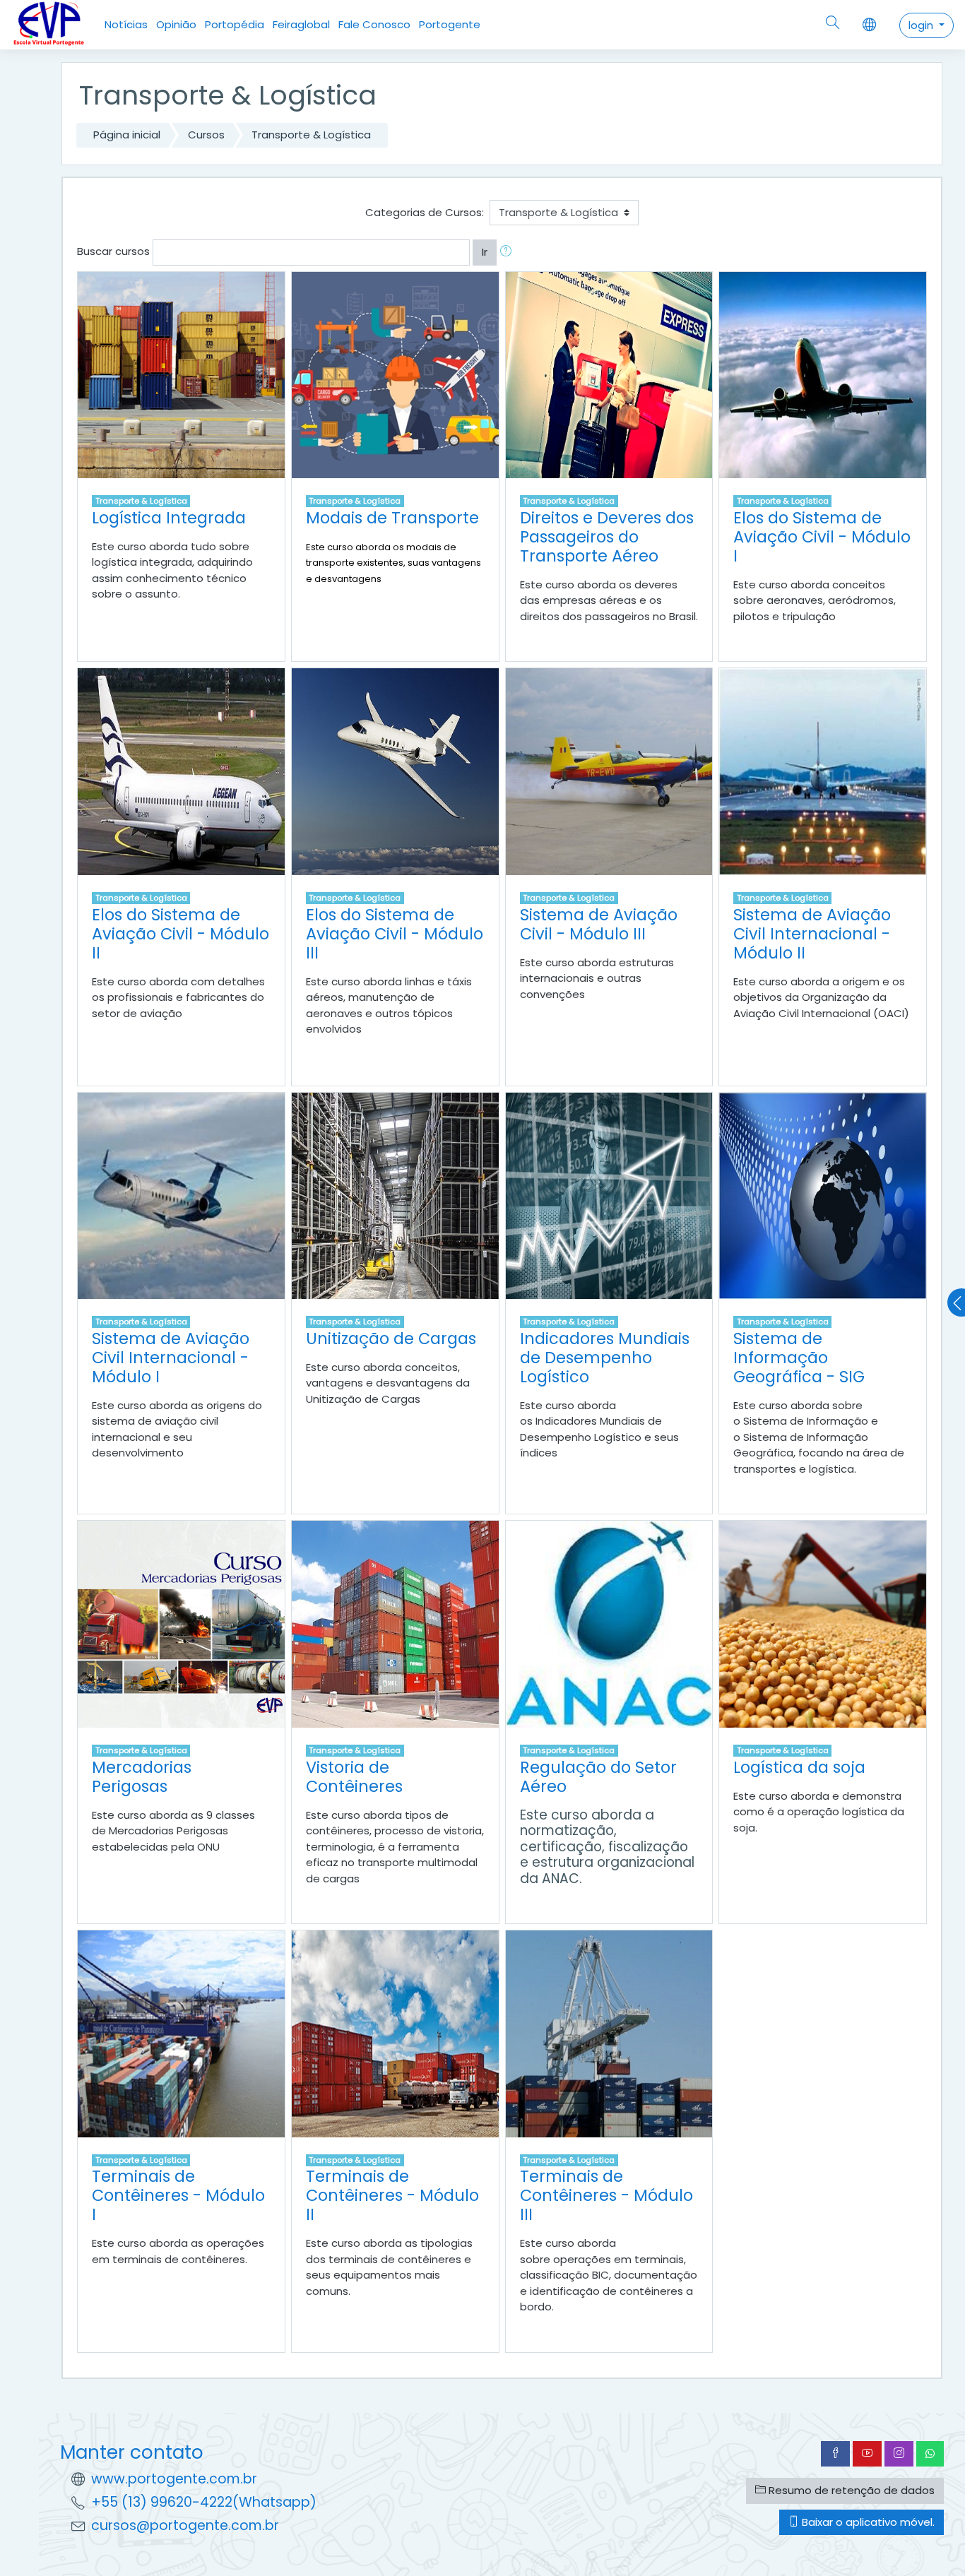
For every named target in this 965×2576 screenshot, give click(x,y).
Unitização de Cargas (391, 1339)
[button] (509, 253)
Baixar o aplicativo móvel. (867, 2522)
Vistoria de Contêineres (354, 1777)
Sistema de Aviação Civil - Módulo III (599, 924)
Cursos (206, 135)
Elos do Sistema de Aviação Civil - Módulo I (822, 537)
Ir (485, 252)
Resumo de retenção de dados (850, 2490)
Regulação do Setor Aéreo (598, 1777)
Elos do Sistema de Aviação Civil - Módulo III (395, 934)
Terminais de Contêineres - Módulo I (178, 2195)
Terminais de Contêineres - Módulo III (606, 2195)
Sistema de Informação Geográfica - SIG (799, 1358)
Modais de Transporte (392, 518)
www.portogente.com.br (174, 2479)
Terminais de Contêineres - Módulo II (392, 2195)
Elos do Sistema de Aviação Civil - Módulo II (180, 934)
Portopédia (235, 24)
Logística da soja (799, 1767)
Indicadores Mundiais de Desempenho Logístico (605, 1358)
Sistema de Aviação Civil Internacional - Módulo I (171, 1358)
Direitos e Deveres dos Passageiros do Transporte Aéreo (607, 537)
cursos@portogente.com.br (185, 2525)
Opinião (176, 24)
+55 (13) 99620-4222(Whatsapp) (204, 2502)
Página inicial (127, 135)
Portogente (450, 24)
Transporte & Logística (311, 135)
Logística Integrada (169, 518)
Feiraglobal (301, 24)
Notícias (126, 24)
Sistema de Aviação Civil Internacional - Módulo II (812, 934)
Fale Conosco (374, 24)
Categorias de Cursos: (425, 212)
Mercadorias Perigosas (142, 1777)
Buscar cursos (113, 251)
